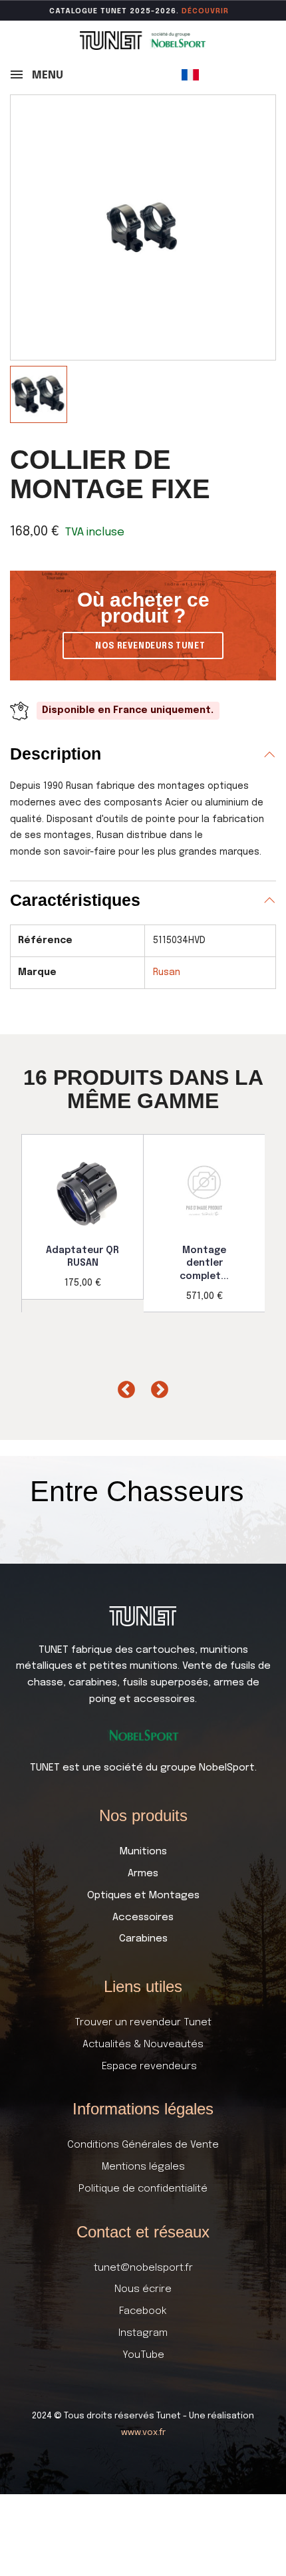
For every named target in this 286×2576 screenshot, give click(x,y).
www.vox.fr (143, 2433)
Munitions (143, 1852)
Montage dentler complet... (204, 1263)
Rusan (167, 972)
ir (225, 11)
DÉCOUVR (201, 11)
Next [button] (156, 1387)
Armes (143, 1874)
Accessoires (143, 1918)
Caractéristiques (75, 900)
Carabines (143, 1939)
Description (56, 754)
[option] (83, 1216)
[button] (143, 645)
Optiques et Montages (143, 1896)
